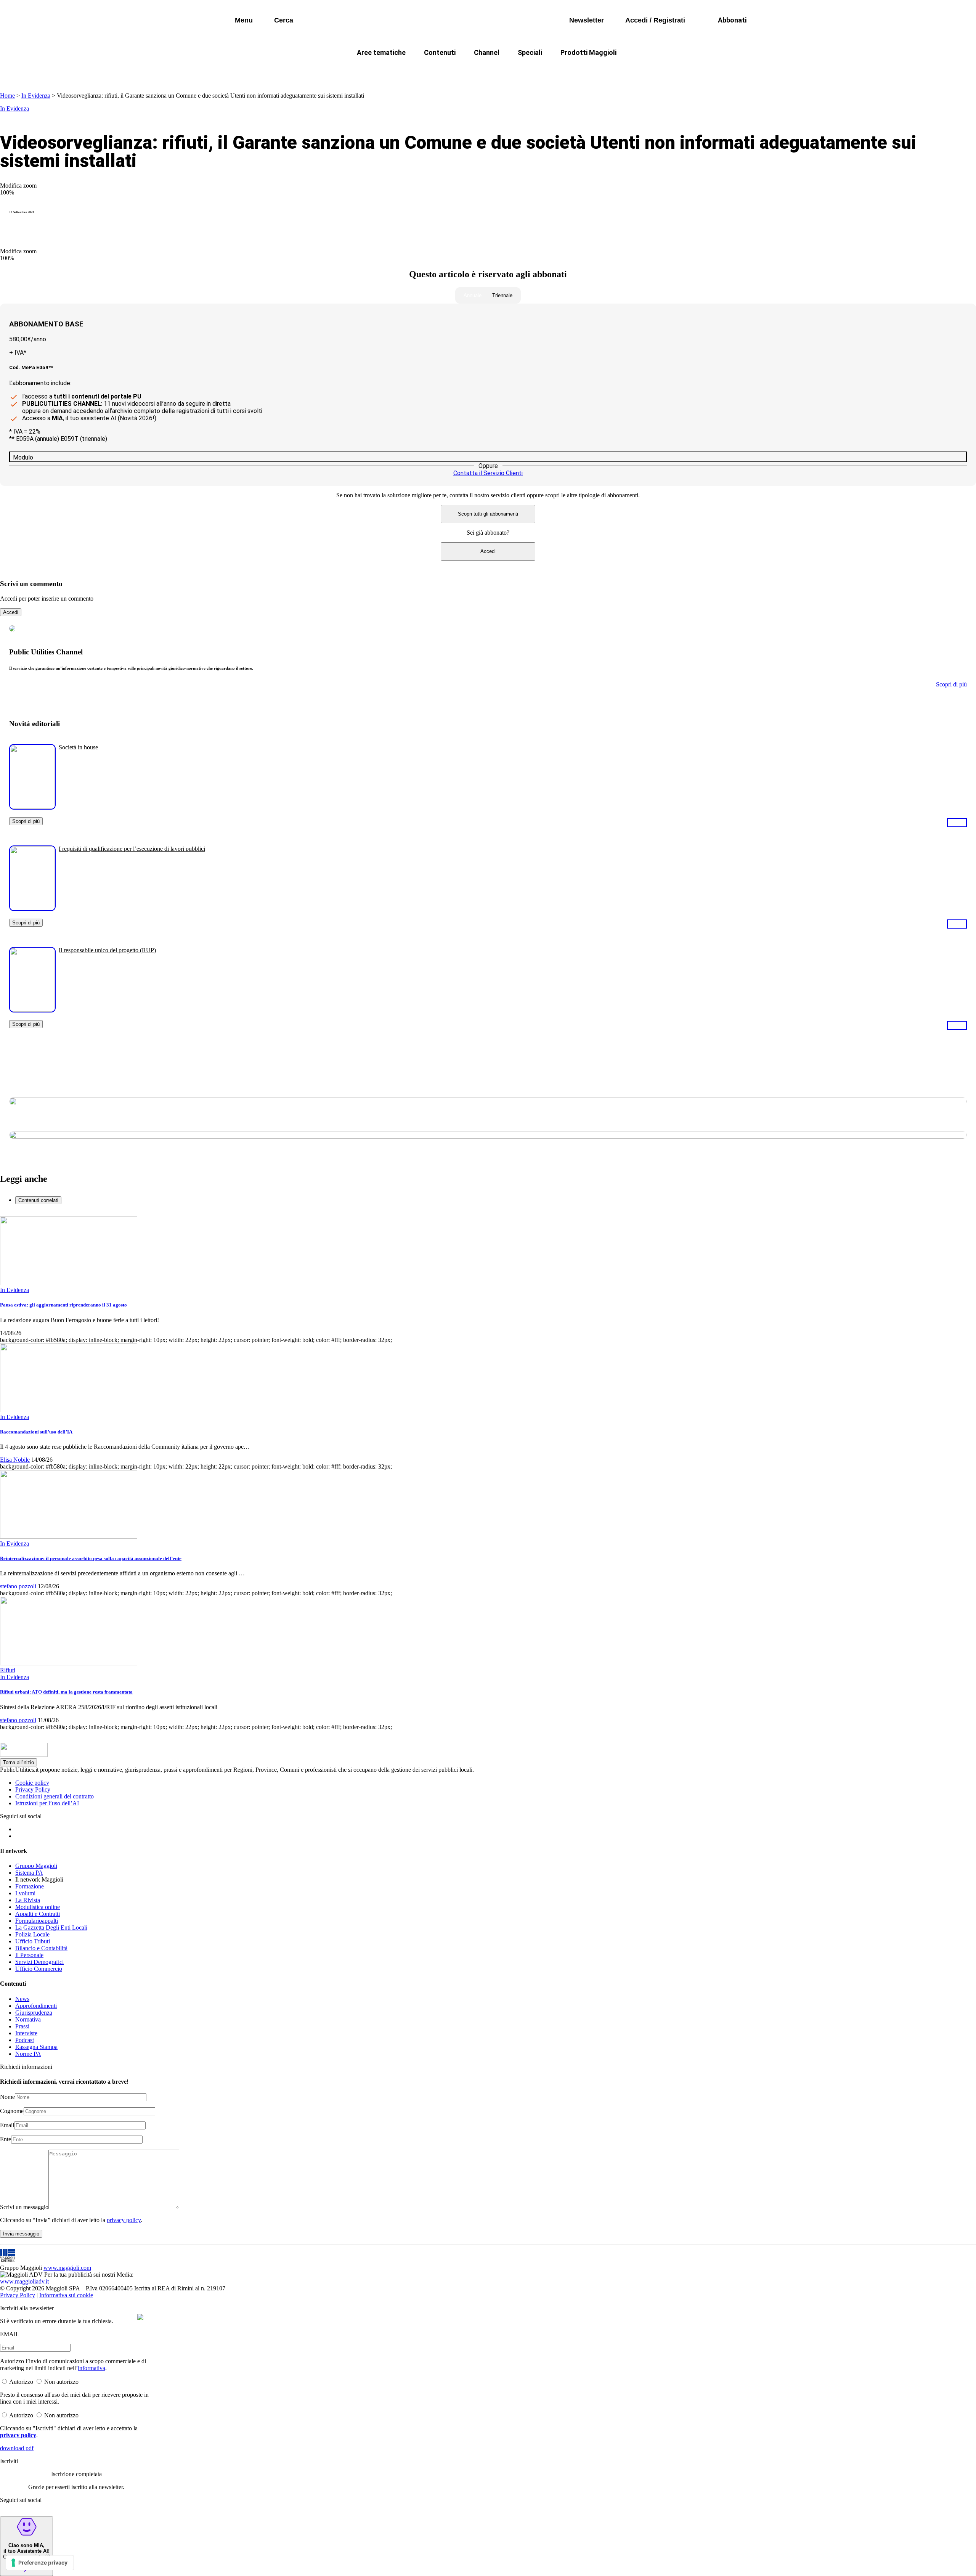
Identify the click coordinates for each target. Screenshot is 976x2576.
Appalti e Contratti (38, 1914)
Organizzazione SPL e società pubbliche (471, 71)
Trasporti (616, 71)
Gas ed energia (564, 71)
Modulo (23, 457)
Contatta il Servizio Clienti (488, 473)
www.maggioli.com (67, 2268)
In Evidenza (36, 96)
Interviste (26, 2033)
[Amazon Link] (957, 822)
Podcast (25, 2040)
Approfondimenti (36, 2006)
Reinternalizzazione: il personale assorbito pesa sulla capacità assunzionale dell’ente (91, 1558)
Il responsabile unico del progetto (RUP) (107, 950)
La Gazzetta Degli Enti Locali (51, 1928)
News (22, 1999)
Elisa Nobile (15, 1460)
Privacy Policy (33, 1789)
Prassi (22, 2026)
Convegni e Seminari (675, 71)
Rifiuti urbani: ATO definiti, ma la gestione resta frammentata (66, 1692)
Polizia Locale (32, 1934)
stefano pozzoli (18, 1586)
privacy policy (124, 2220)
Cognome (12, 2111)
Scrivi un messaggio (24, 2207)
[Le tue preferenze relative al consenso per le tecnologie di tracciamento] (40, 2563)
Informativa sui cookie (66, 2295)
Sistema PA (29, 1873)
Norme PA (28, 2054)
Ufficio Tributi (33, 1941)
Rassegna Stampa (36, 2047)
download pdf (17, 2448)
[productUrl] (32, 807)
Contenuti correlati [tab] (38, 1200)
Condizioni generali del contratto (55, 1796)
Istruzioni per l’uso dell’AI (47, 1803)
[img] (140, 2317)
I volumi (25, 1893)
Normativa (28, 2019)
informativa (91, 2368)
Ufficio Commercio (39, 1969)
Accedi (488, 551)
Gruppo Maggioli (36, 1866)
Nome (7, 2097)
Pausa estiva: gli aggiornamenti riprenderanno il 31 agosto (63, 1305)
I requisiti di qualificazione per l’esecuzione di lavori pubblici (132, 849)
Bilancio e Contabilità (41, 1948)
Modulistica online (38, 1907)
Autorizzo (21, 2382)
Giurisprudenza (34, 2013)
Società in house (78, 747)
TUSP (325, 71)
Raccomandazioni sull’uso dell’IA (36, 1432)
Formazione (30, 1886)
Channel (487, 52)
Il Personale (29, 1955)
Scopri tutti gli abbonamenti (488, 514)
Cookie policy (32, 1783)
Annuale (473, 295)
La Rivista (28, 1900)
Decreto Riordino (375, 71)
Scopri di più (26, 821)
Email (7, 2125)
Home (7, 96)
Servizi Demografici (39, 1962)
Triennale (502, 295)
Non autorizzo (61, 2382)
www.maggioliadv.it (24, 2281)
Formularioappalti (37, 1921)
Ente (6, 2139)
